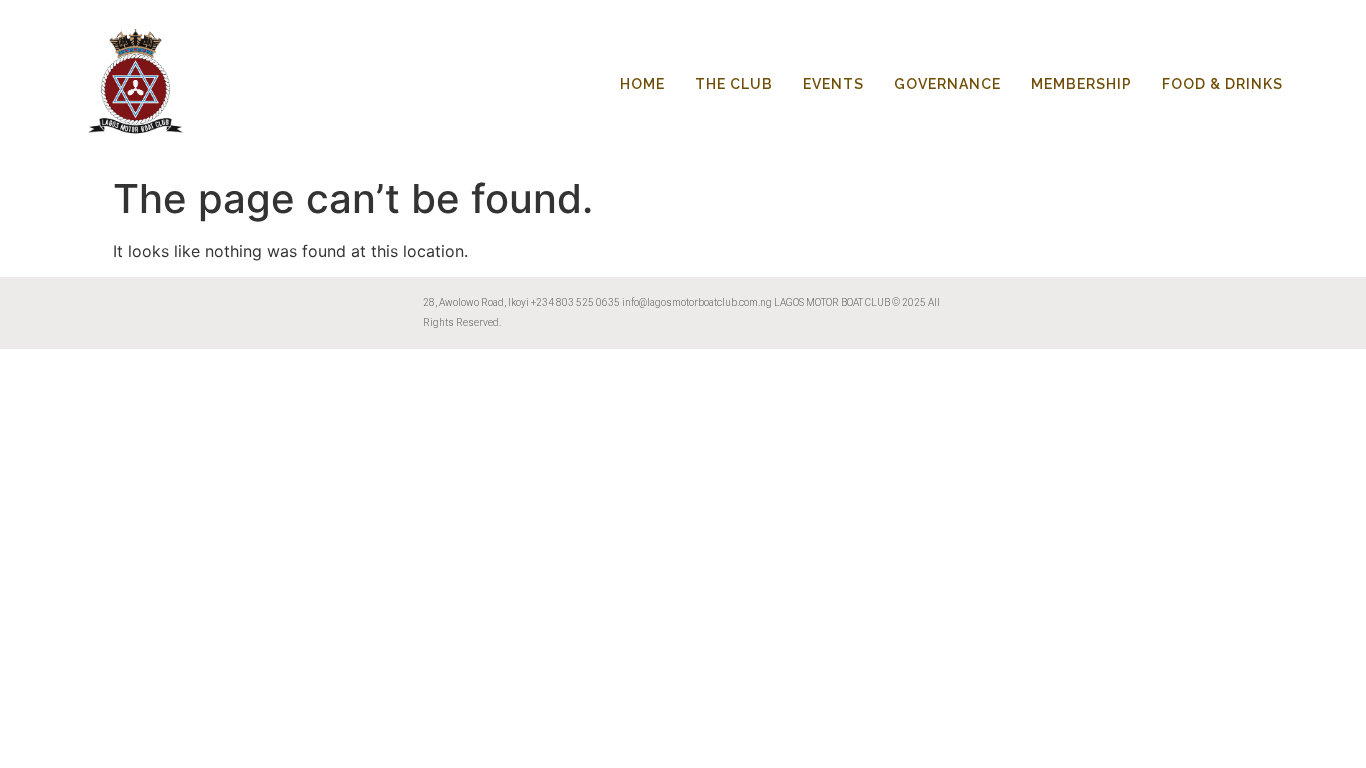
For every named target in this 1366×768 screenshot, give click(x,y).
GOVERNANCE (947, 84)
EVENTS (833, 84)
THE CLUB (734, 84)
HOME (642, 84)
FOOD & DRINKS (1222, 84)
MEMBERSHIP (1081, 84)
